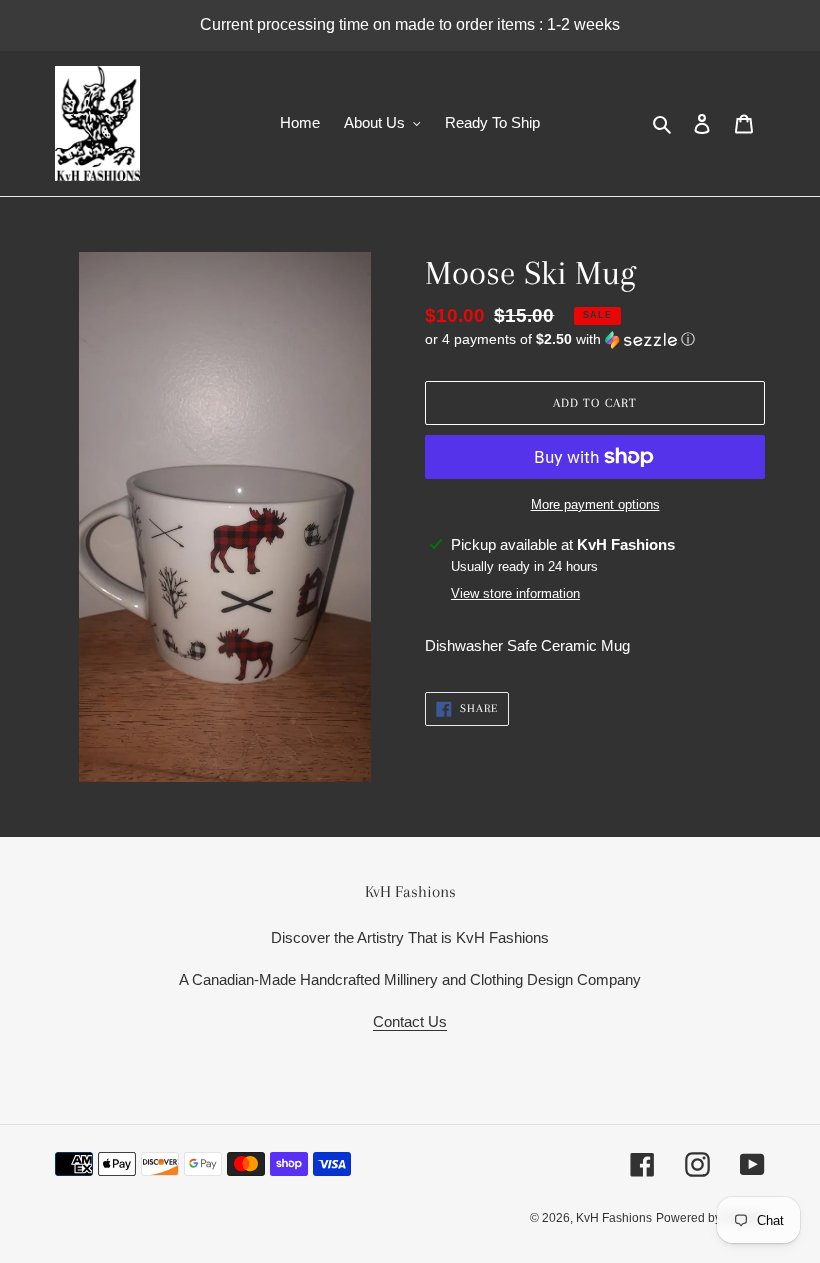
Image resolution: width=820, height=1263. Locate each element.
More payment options (595, 504)
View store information (515, 593)
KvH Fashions (614, 1218)
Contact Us (410, 1021)
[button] (560, 339)
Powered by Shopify (710, 1218)
